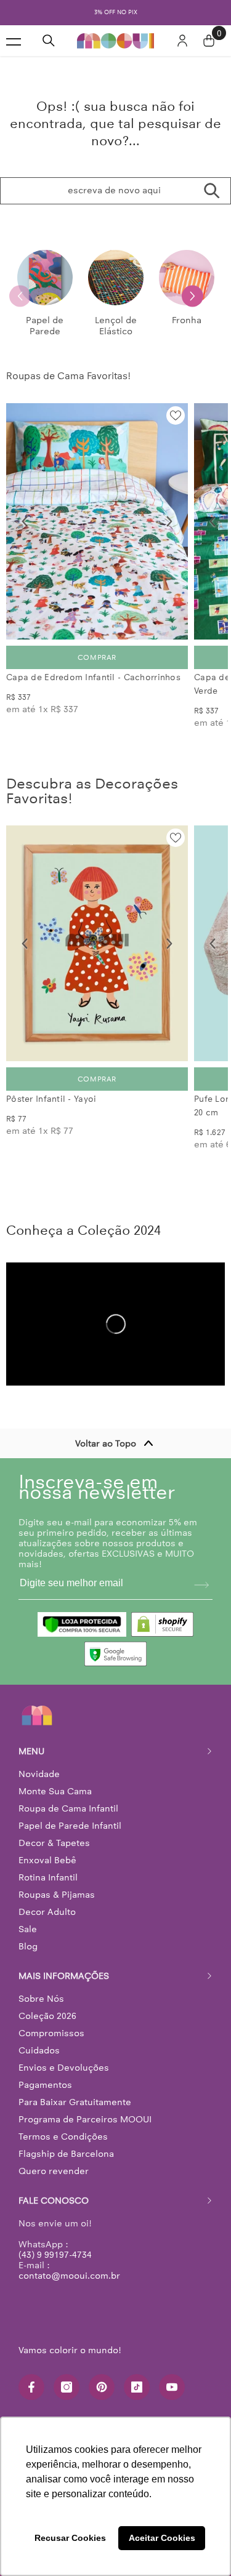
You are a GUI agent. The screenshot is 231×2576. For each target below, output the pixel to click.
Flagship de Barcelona (66, 2154)
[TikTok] (137, 2387)
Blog (28, 1946)
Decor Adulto (47, 1912)
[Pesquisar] (49, 41)
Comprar (97, 657)
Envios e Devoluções (64, 2068)
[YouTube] (172, 2387)
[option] (115, 13)
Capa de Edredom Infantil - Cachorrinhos (93, 677)
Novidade (39, 1774)
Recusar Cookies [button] (70, 2538)
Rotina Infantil (48, 1877)
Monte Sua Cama (55, 1791)
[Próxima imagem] (169, 521)
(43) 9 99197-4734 (55, 2255)
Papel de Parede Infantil (70, 1826)
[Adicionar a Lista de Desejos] (176, 415)
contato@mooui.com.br (69, 2276)
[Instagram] (67, 2387)
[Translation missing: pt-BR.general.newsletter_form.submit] (201, 1585)
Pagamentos (45, 2085)
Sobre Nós (41, 1999)
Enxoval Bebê (47, 1860)
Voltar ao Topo (106, 1443)
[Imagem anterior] (25, 521)
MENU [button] (31, 1751)
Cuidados (39, 2050)
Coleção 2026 (47, 2016)
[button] (192, 296)
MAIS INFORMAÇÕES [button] (64, 1976)
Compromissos (51, 2033)
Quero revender (54, 2171)
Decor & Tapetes (54, 1843)
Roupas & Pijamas (57, 1895)
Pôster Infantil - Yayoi (51, 1099)
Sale (28, 1929)
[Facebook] (31, 2387)
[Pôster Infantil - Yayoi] (97, 944)
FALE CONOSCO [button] (54, 2201)
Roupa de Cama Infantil (68, 1808)
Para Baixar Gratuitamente (75, 2102)
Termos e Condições (63, 2137)
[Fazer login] (182, 41)
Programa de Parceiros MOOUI (85, 2119)
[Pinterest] (102, 2387)
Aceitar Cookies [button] (162, 2538)
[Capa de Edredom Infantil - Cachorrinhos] (97, 521)
